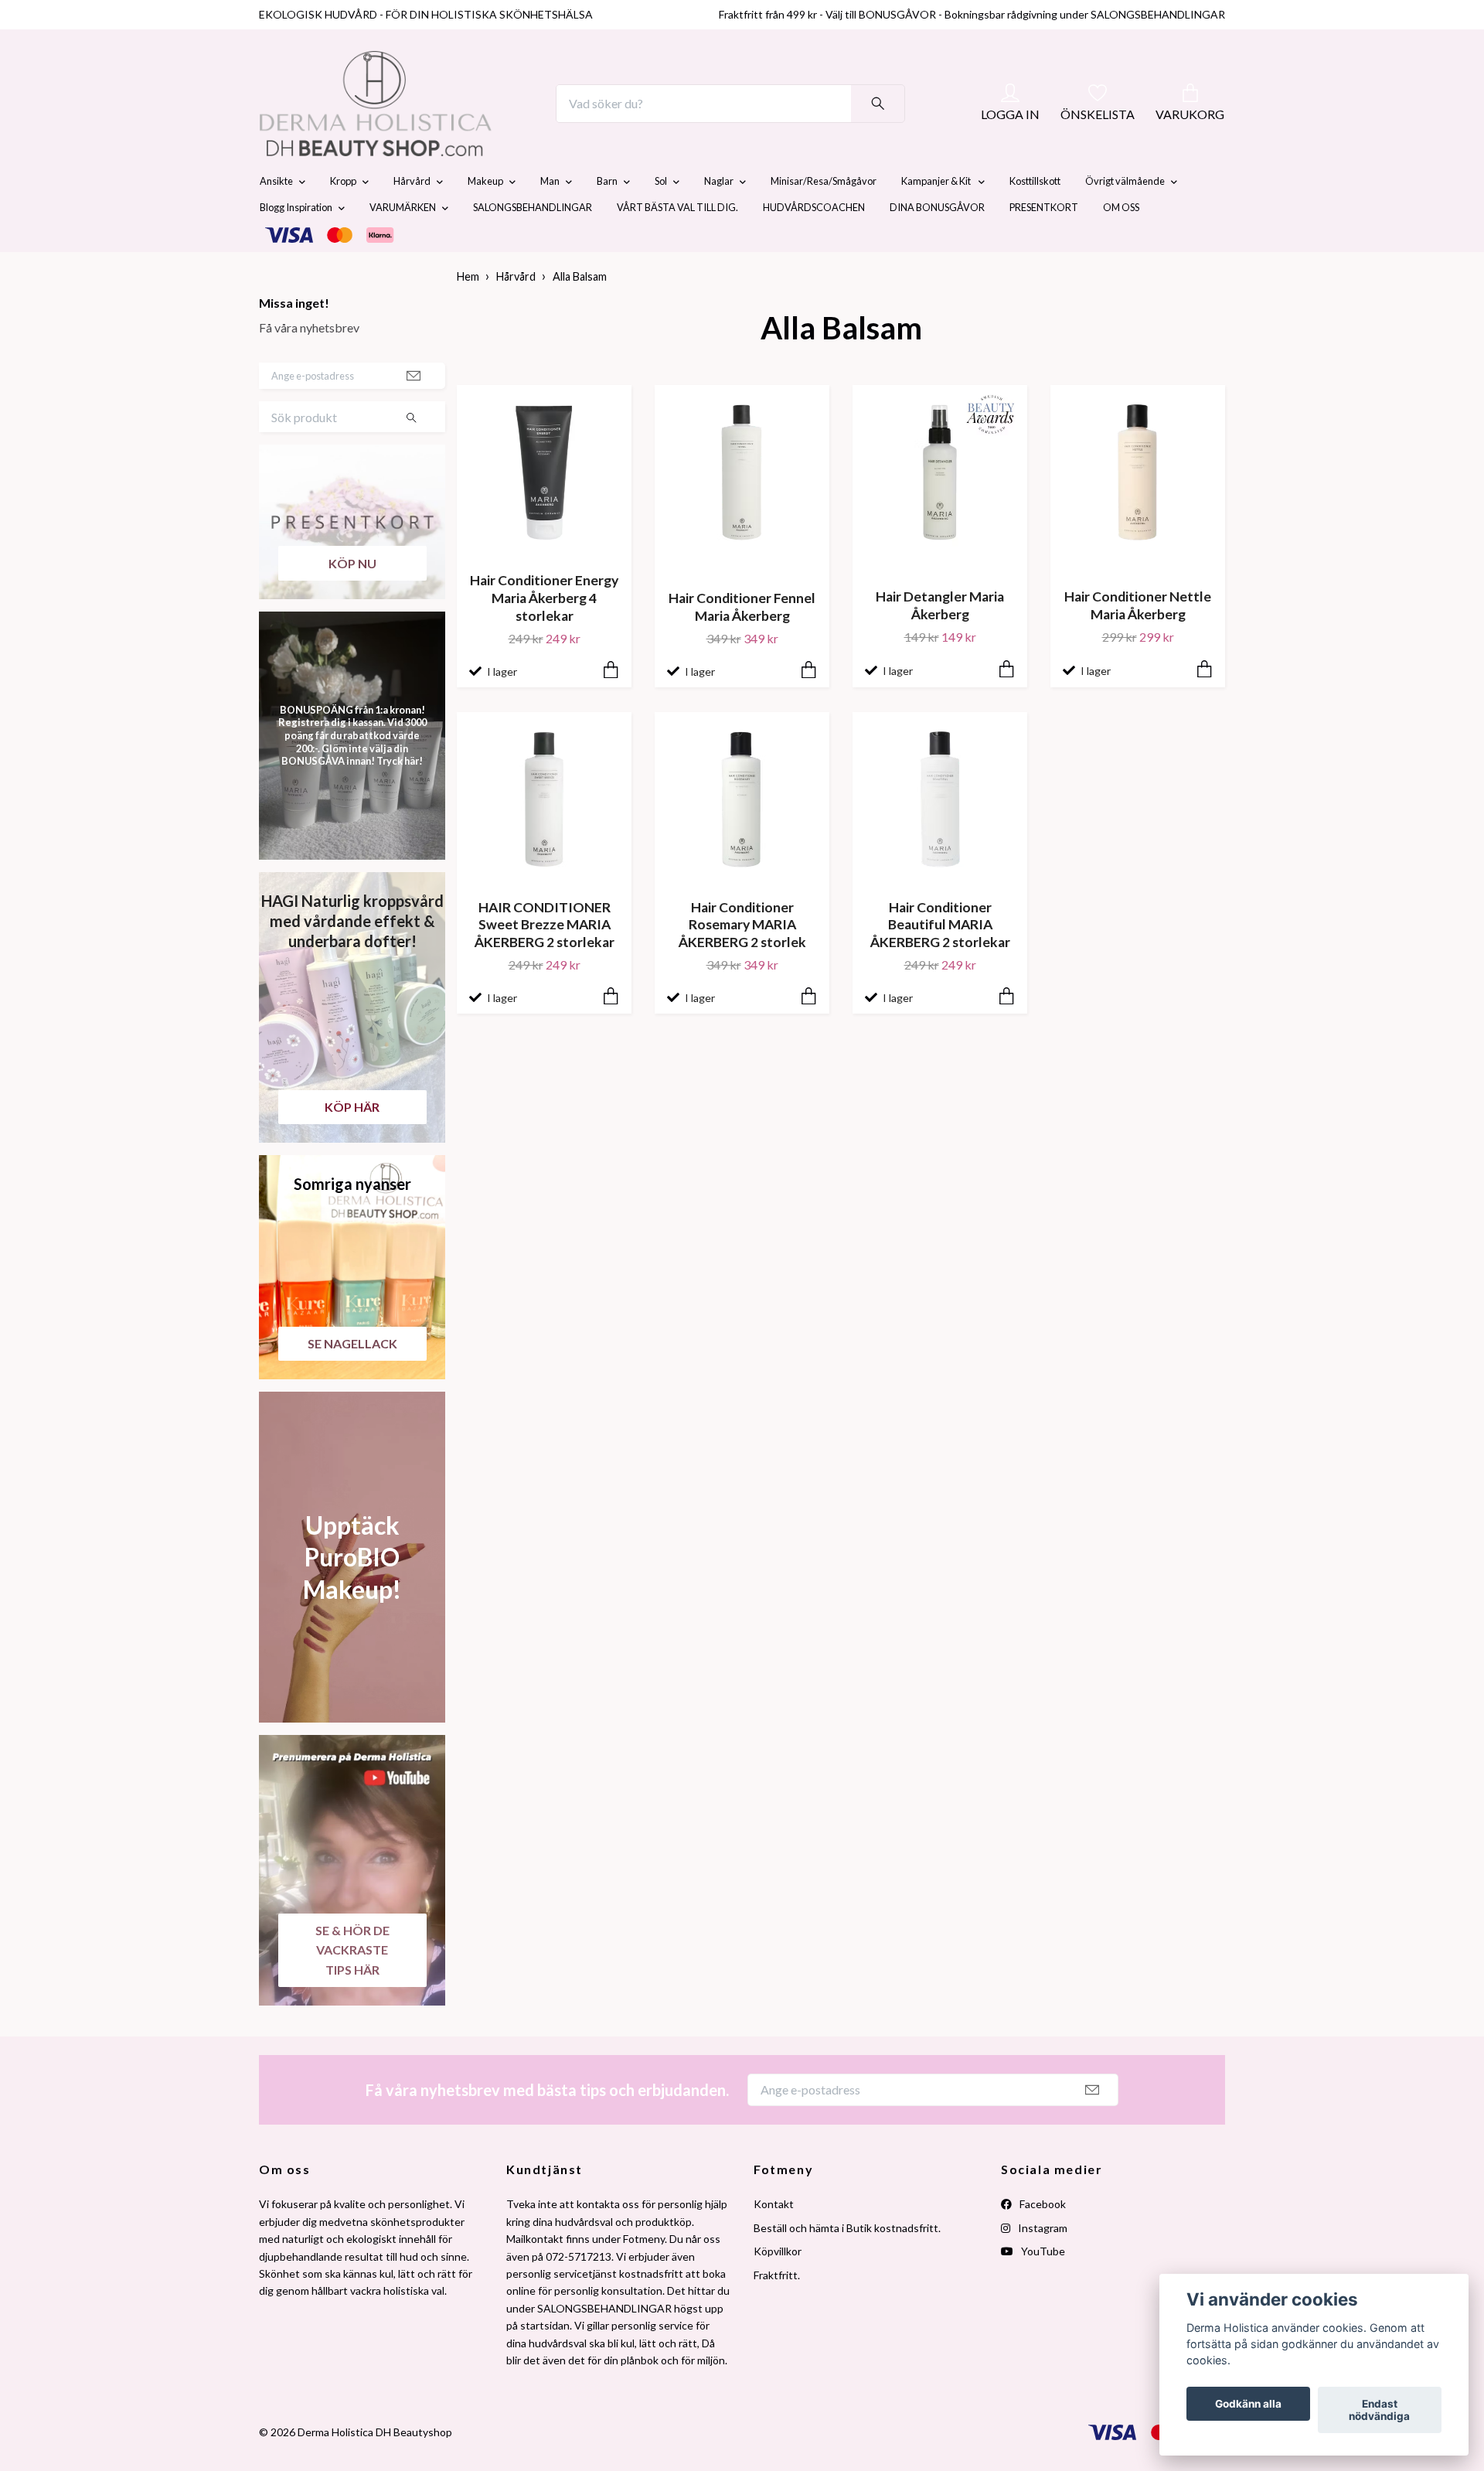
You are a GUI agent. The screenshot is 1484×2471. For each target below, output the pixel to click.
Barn (607, 218)
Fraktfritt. (777, 2311)
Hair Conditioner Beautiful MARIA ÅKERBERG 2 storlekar (940, 961)
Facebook (1042, 2241)
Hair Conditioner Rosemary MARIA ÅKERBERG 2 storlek (742, 961)
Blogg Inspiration (296, 244)
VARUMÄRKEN (403, 244)
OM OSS (1121, 244)
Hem (468, 314)
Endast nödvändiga (1379, 2410)
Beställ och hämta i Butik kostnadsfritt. (847, 2264)
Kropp (343, 218)
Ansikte (276, 218)
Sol (661, 218)
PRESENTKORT (1044, 244)
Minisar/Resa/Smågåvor (824, 218)
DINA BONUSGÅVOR (937, 244)
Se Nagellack (352, 1380)
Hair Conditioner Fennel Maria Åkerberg (742, 643)
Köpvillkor (778, 2287)
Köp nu (352, 600)
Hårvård (412, 218)
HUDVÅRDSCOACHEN (814, 244)
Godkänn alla (1248, 2404)
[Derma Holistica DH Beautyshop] (416, 122)
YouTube (1042, 2287)
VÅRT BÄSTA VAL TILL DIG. (677, 244)
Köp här (352, 1143)
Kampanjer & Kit (937, 218)
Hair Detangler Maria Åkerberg (940, 642)
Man (550, 218)
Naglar (719, 218)
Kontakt (774, 2241)
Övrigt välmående (1125, 218)
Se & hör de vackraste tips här (352, 1986)
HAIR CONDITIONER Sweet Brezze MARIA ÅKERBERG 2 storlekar (545, 961)
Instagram (1042, 2264)
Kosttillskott (1035, 218)
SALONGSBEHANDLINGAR (533, 244)
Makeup (485, 218)
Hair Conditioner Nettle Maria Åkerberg (1138, 642)
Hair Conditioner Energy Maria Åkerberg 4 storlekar (544, 635)
